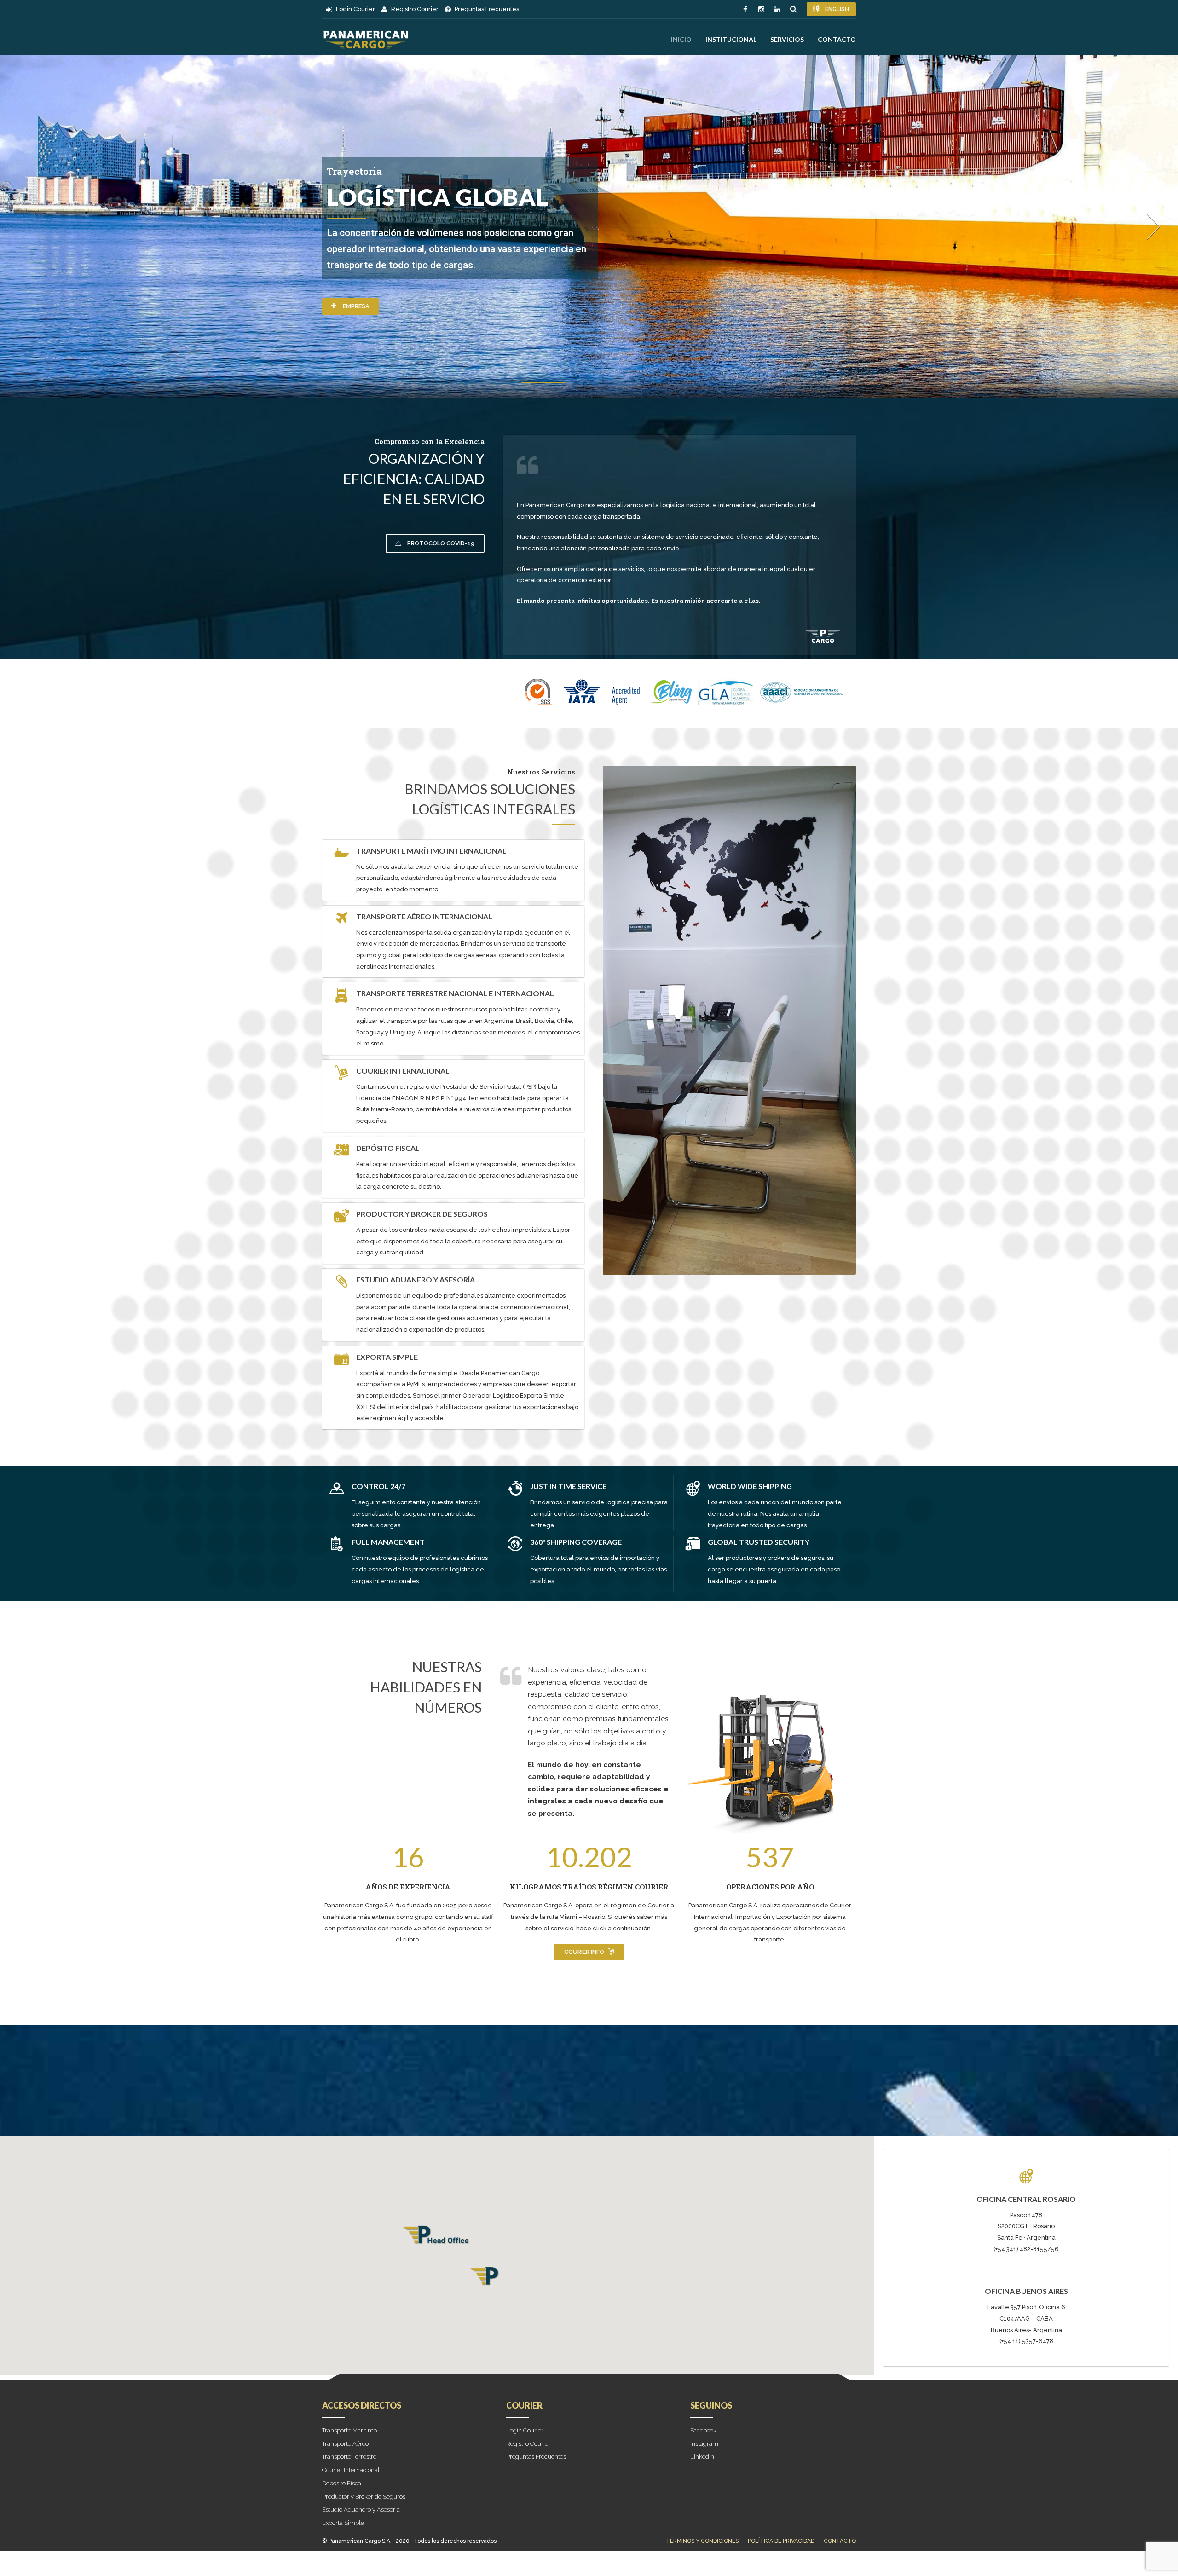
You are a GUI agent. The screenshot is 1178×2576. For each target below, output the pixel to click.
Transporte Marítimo (349, 2430)
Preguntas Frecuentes (536, 2457)
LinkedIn (702, 2457)
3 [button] (635, 385)
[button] (437, 2238)
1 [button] (543, 385)
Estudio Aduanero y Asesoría (361, 2510)
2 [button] (589, 384)
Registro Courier (528, 2444)
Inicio (681, 39)
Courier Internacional (351, 2470)
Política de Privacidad (781, 2541)
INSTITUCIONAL (731, 39)
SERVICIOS (787, 39)
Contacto (837, 39)
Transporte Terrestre (349, 2457)
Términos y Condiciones (702, 2541)
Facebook (703, 2430)
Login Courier (525, 2430)
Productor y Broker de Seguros (364, 2497)
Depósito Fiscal (343, 2483)
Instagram (704, 2444)
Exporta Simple (343, 2523)
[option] (589, 227)
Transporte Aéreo (345, 2444)
